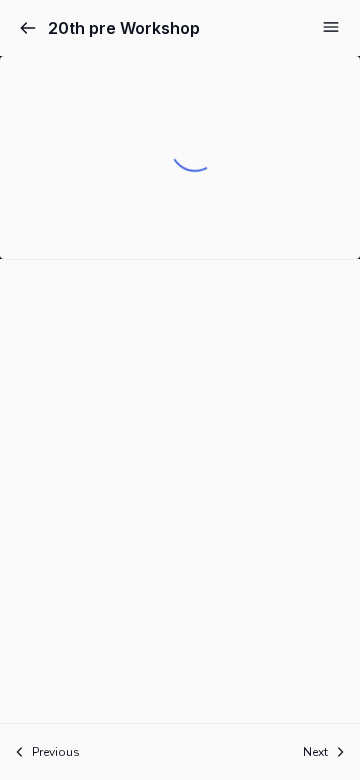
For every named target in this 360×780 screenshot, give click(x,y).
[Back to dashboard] (28, 28)
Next (315, 752)
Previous (56, 752)
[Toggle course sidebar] (331, 27)
